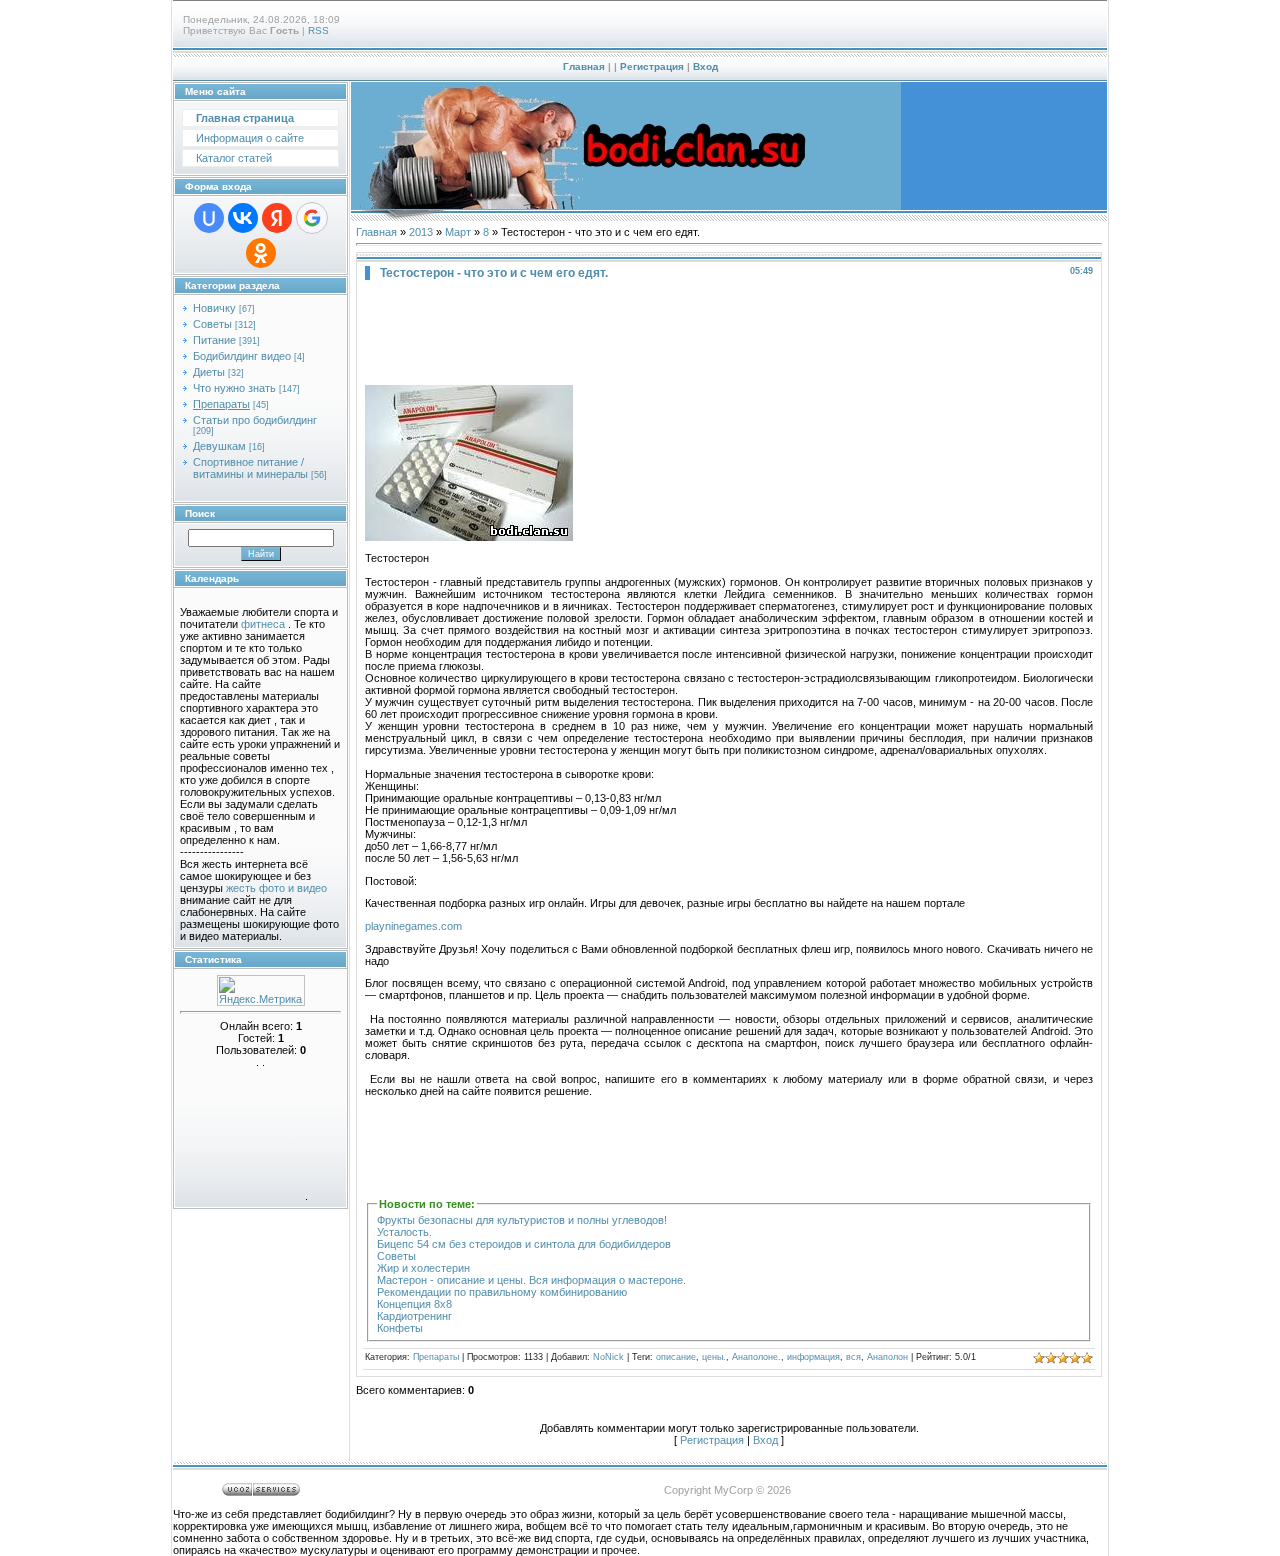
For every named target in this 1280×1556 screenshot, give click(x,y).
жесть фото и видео (276, 888)
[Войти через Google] (312, 218)
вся (853, 1357)
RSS (318, 30)
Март (458, 232)
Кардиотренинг (414, 1316)
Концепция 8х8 (414, 1304)
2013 (421, 232)
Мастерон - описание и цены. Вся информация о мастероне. (531, 1280)
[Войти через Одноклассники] (261, 253)
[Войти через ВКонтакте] (243, 218)
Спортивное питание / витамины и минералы (250, 468)
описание (676, 1357)
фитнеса (263, 624)
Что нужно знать (234, 388)
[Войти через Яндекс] (277, 218)
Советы (212, 324)
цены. (714, 1357)
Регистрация (652, 66)
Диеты (209, 372)
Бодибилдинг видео (242, 356)
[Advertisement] (729, 330)
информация (813, 1357)
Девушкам (219, 446)
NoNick (608, 1357)
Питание (214, 340)
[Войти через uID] (209, 218)
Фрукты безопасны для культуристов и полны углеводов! (522, 1220)
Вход (705, 66)
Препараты (221, 404)
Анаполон (887, 1357)
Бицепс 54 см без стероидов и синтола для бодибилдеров (524, 1244)
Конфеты (400, 1328)
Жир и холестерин (423, 1268)
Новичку (214, 308)
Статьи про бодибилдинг (255, 420)
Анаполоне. (756, 1357)
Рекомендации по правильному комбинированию (502, 1292)
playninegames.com (413, 926)
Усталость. (404, 1232)
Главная (584, 66)
